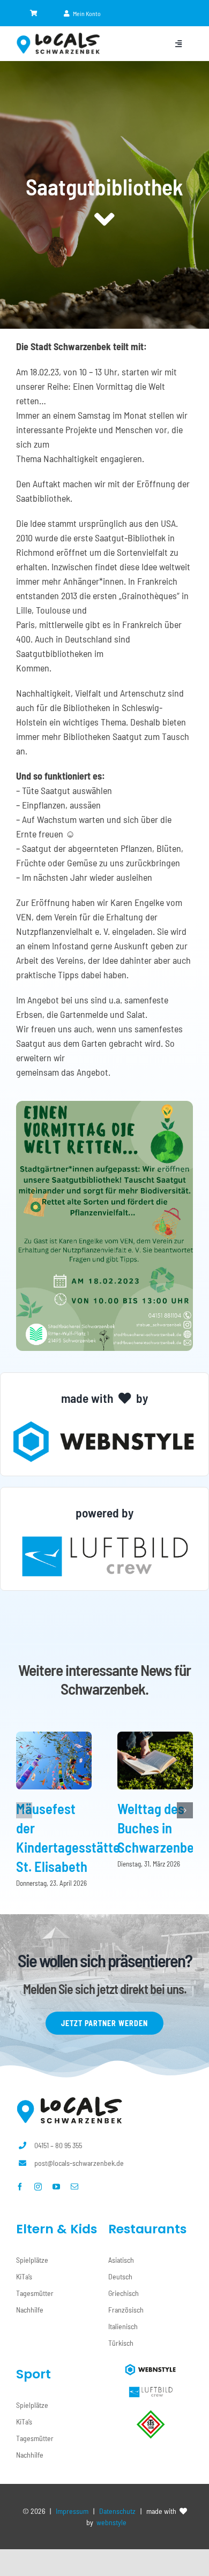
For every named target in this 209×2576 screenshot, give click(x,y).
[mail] (74, 2187)
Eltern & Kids (57, 2229)
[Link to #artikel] (104, 220)
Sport (33, 2374)
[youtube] (56, 2187)
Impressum (72, 2511)
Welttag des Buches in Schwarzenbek (159, 1828)
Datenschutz (117, 2511)
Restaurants (147, 2229)
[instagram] (38, 2187)
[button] (24, 1810)
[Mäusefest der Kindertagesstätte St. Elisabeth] (54, 1738)
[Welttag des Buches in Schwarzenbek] (155, 1738)
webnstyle (111, 2522)
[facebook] (20, 2187)
